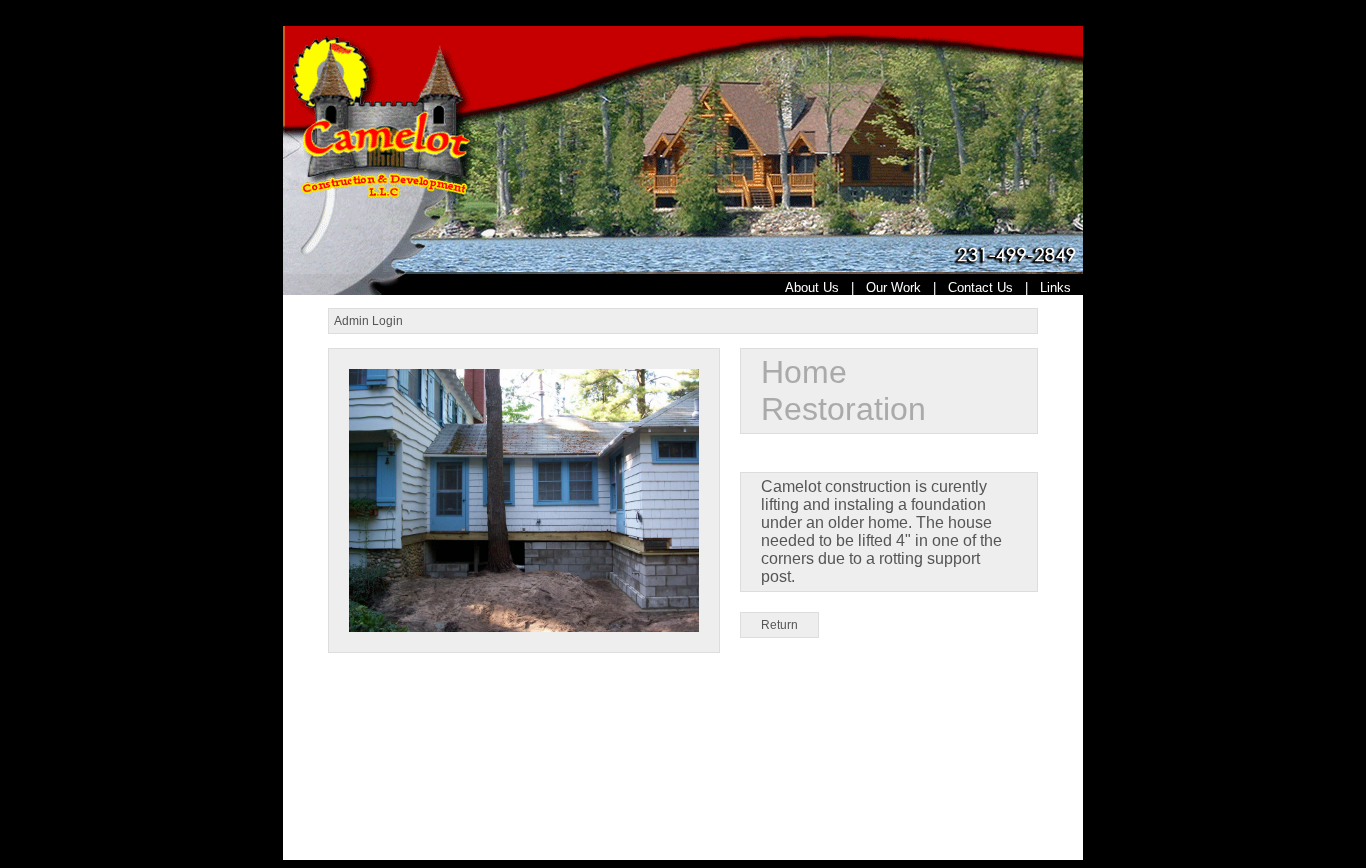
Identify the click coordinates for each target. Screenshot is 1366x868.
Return (779, 625)
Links (1061, 287)
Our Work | (907, 287)
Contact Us (980, 287)
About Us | (825, 287)
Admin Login (368, 321)
